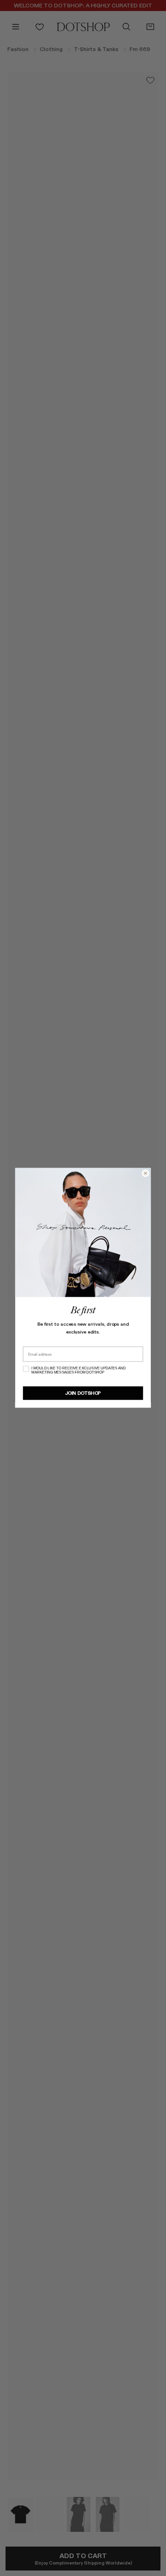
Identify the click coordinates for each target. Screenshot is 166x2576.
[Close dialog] (145, 1173)
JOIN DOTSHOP (83, 1393)
